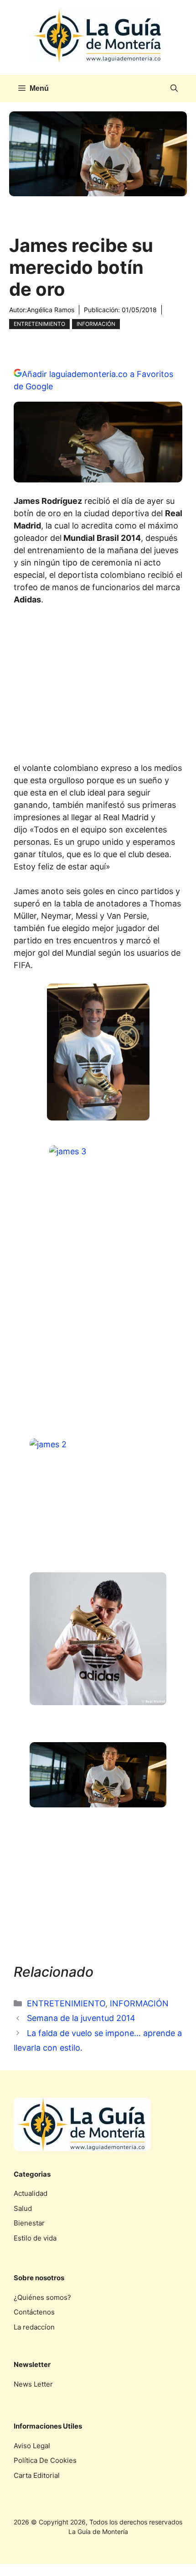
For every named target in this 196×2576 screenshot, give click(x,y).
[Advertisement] (98, 686)
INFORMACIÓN (96, 324)
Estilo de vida (35, 2238)
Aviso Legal (32, 2446)
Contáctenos (34, 2312)
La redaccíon (34, 2327)
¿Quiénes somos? (42, 2297)
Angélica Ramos (51, 310)
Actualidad (31, 2193)
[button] (174, 89)
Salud (23, 2208)
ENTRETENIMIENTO (39, 324)
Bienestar (29, 2223)
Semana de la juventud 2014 (81, 2018)
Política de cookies (45, 2460)
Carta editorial (37, 2475)
